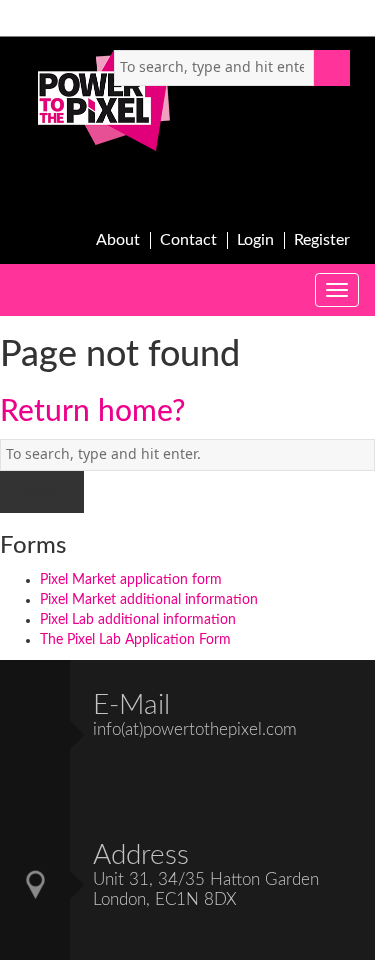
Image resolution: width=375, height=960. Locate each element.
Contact (188, 240)
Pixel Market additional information (149, 600)
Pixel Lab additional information (138, 620)
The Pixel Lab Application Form (135, 640)
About (118, 240)
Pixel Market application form (131, 580)
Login (255, 240)
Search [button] (332, 68)
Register (322, 240)
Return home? (92, 412)
